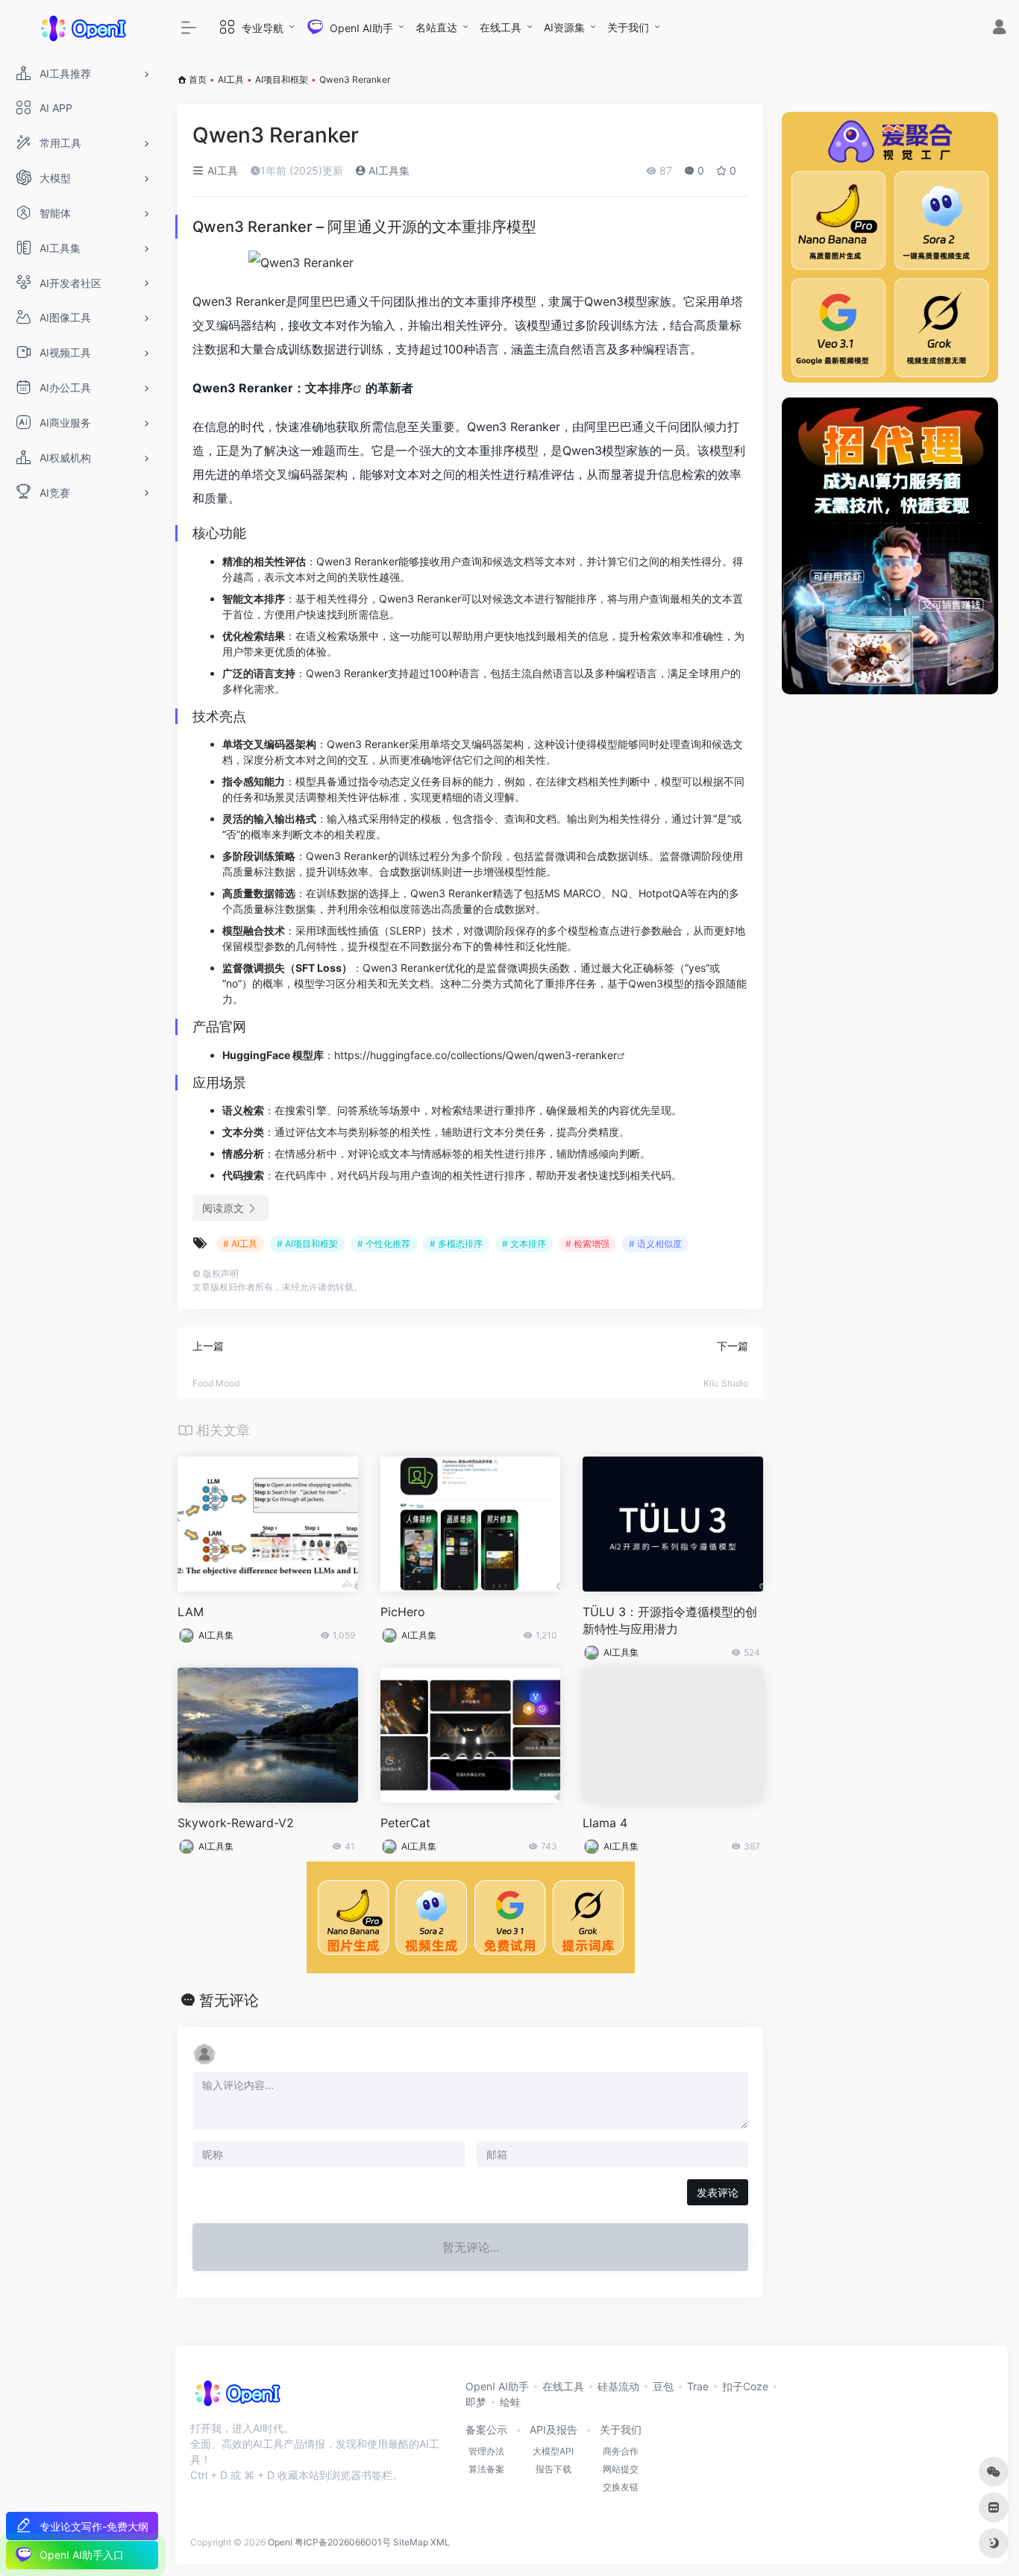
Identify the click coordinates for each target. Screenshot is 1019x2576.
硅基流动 (618, 2386)
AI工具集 (388, 170)
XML (440, 2542)
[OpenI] (237, 2398)
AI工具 (231, 79)
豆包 (663, 2386)
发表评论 (718, 2192)
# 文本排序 (524, 1244)
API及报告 (554, 2429)
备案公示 (486, 2429)
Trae (698, 2386)
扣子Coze (745, 2386)
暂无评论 (229, 2000)
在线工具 (501, 27)
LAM (191, 1612)
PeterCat (405, 1823)
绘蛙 (510, 2402)
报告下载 (554, 2469)
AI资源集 (564, 27)
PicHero (403, 1612)
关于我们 (628, 27)
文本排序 (329, 388)
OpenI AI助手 (497, 2386)
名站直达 (436, 27)
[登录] (999, 29)
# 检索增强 (587, 1244)
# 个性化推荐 (384, 1244)
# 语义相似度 (655, 1244)
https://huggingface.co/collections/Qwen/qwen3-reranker (476, 1055)
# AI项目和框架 (307, 1244)
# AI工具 (240, 1244)
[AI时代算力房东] (890, 546)
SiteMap (411, 2542)
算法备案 (486, 2469)
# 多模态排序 (456, 1244)
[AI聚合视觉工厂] (890, 247)
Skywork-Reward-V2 (236, 1823)
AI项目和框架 (282, 79)
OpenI (280, 2542)
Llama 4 (605, 1823)
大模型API (553, 2451)
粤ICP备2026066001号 (343, 2542)
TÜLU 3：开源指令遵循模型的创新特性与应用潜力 (670, 1620)
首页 (198, 79)
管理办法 (486, 2451)
